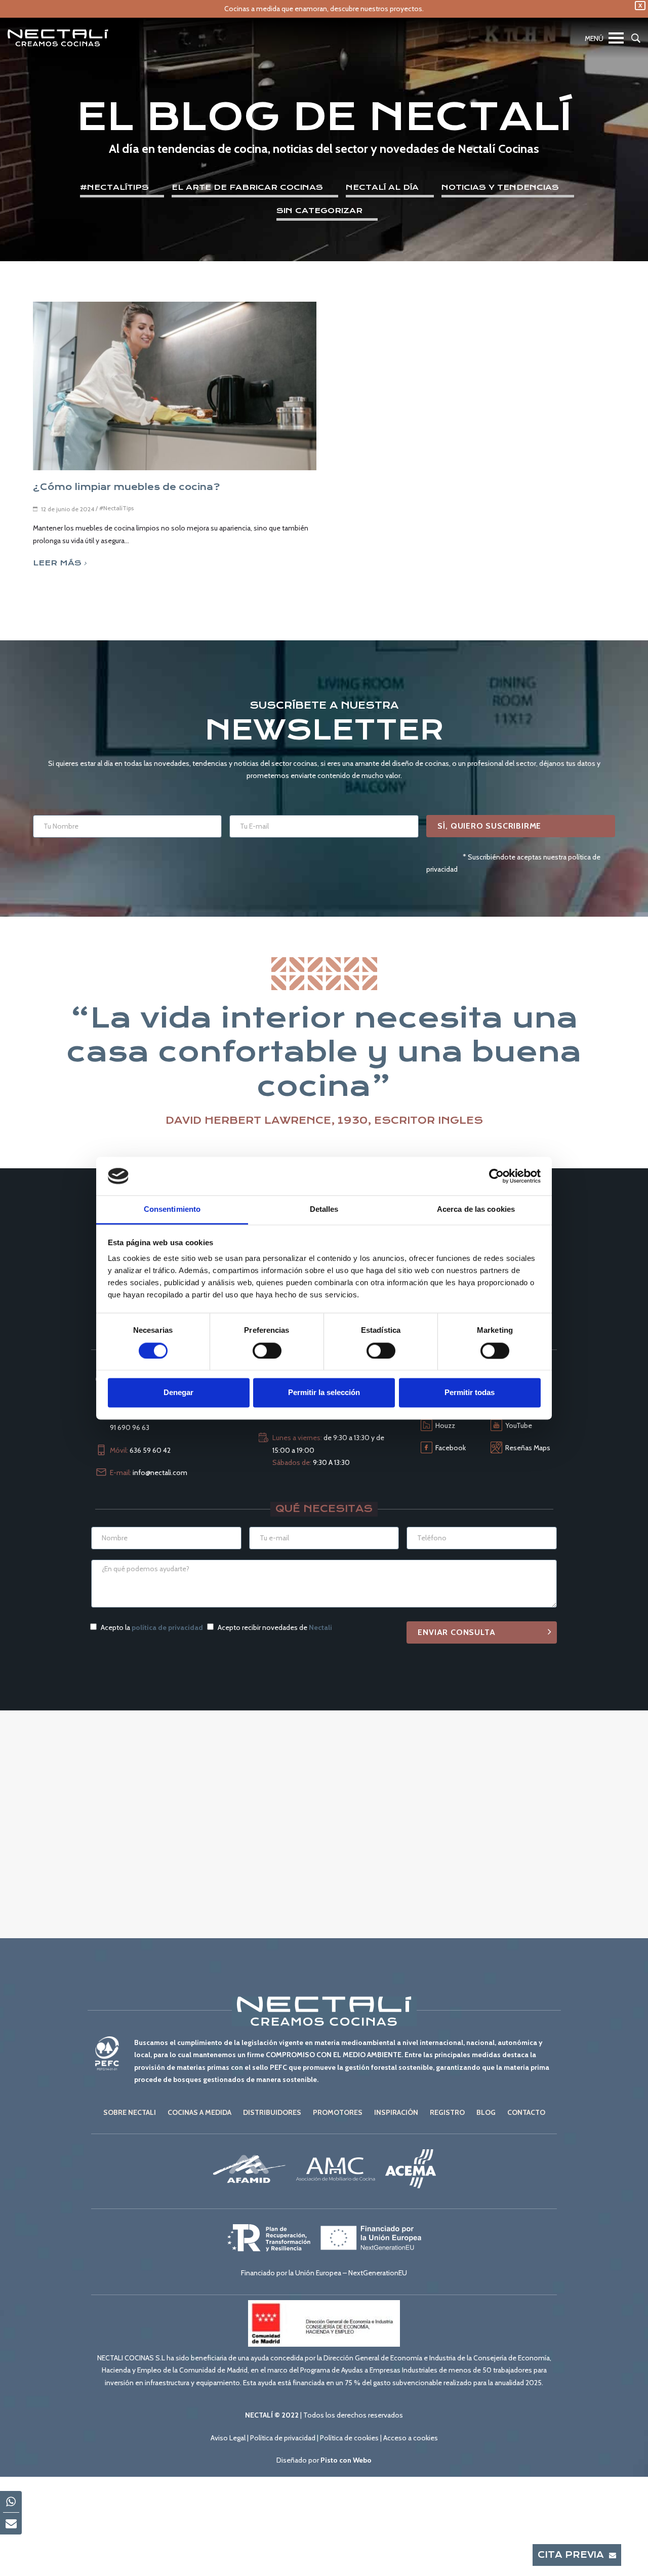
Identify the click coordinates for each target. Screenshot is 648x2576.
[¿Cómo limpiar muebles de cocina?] (175, 386)
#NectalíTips (114, 187)
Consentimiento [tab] (172, 1210)
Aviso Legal (228, 2438)
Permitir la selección (324, 1393)
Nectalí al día (382, 187)
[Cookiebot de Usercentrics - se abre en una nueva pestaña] (496, 1176)
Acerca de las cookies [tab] (476, 1210)
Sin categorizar (319, 211)
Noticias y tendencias (500, 187)
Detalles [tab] (324, 1210)
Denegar (178, 1393)
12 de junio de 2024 (68, 509)
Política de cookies (349, 2438)
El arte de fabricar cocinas (247, 187)
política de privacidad (167, 1627)
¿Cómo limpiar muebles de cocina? (126, 487)
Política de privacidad (283, 2438)
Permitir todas (470, 1393)
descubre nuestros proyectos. (377, 9)
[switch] (267, 1351)
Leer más (57, 563)
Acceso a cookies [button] (411, 2438)
